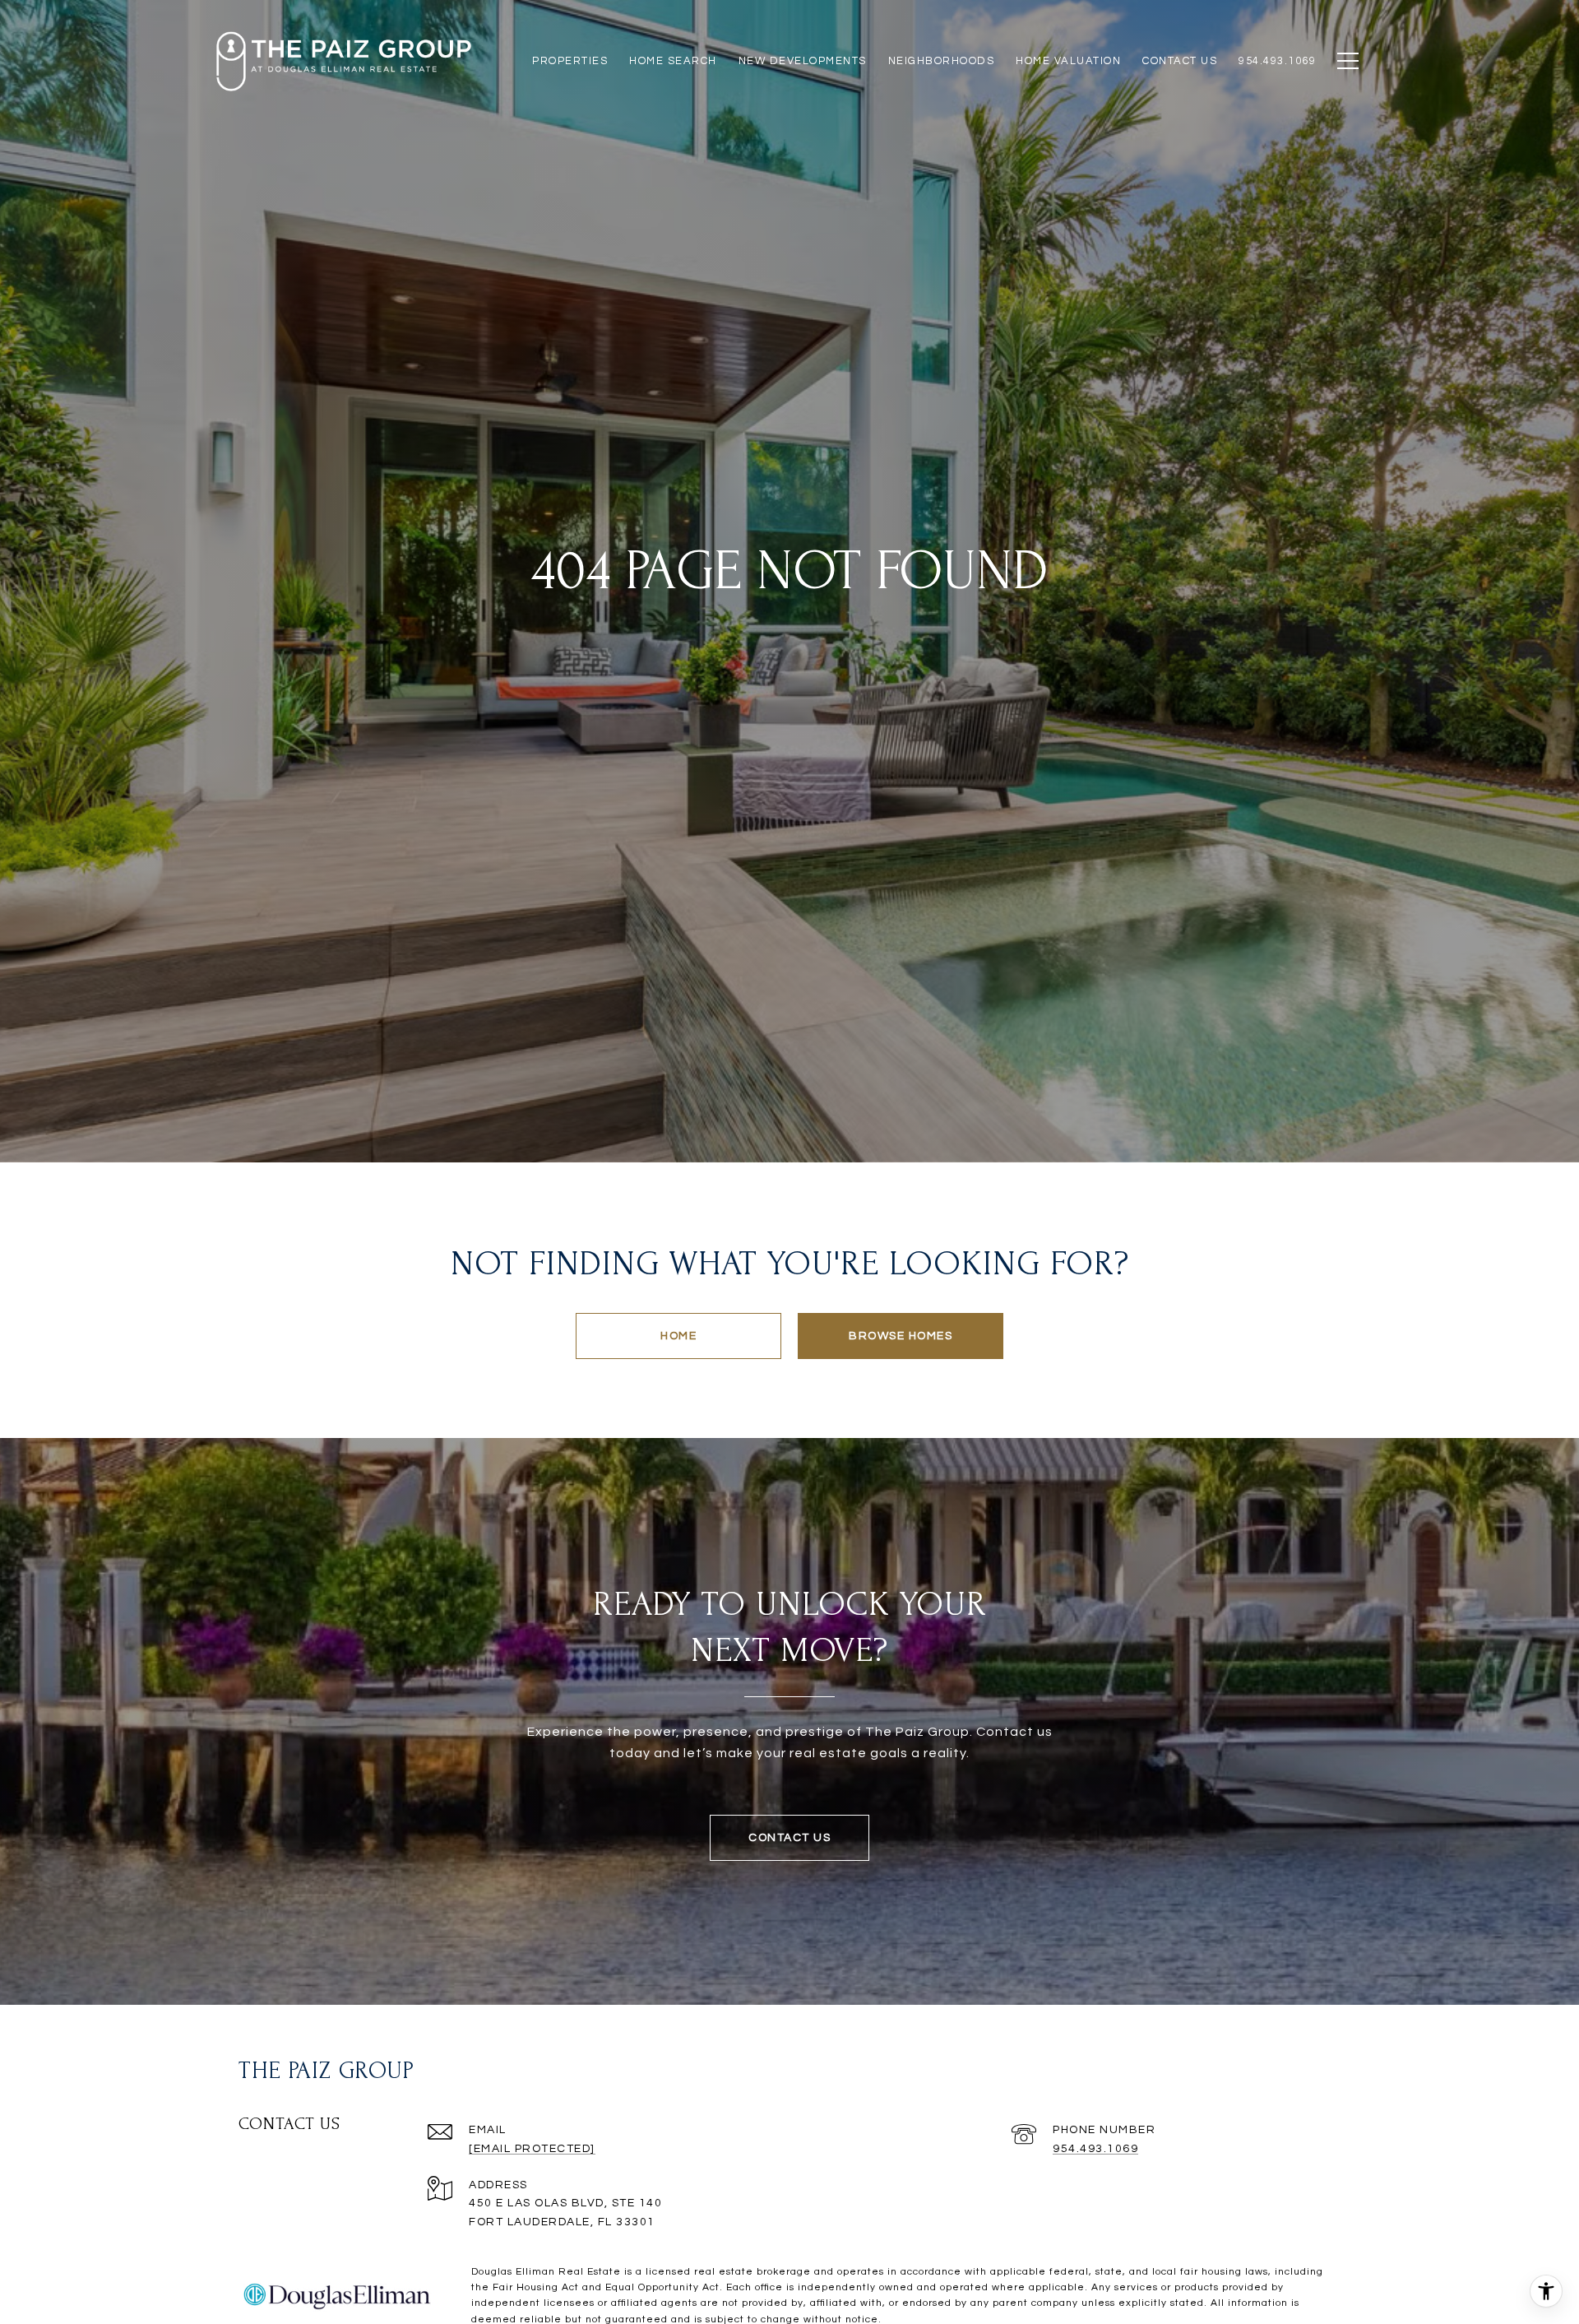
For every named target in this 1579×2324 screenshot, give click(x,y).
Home (678, 1336)
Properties (570, 61)
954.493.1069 (1095, 2149)
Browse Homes (901, 1336)
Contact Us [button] (789, 1838)
